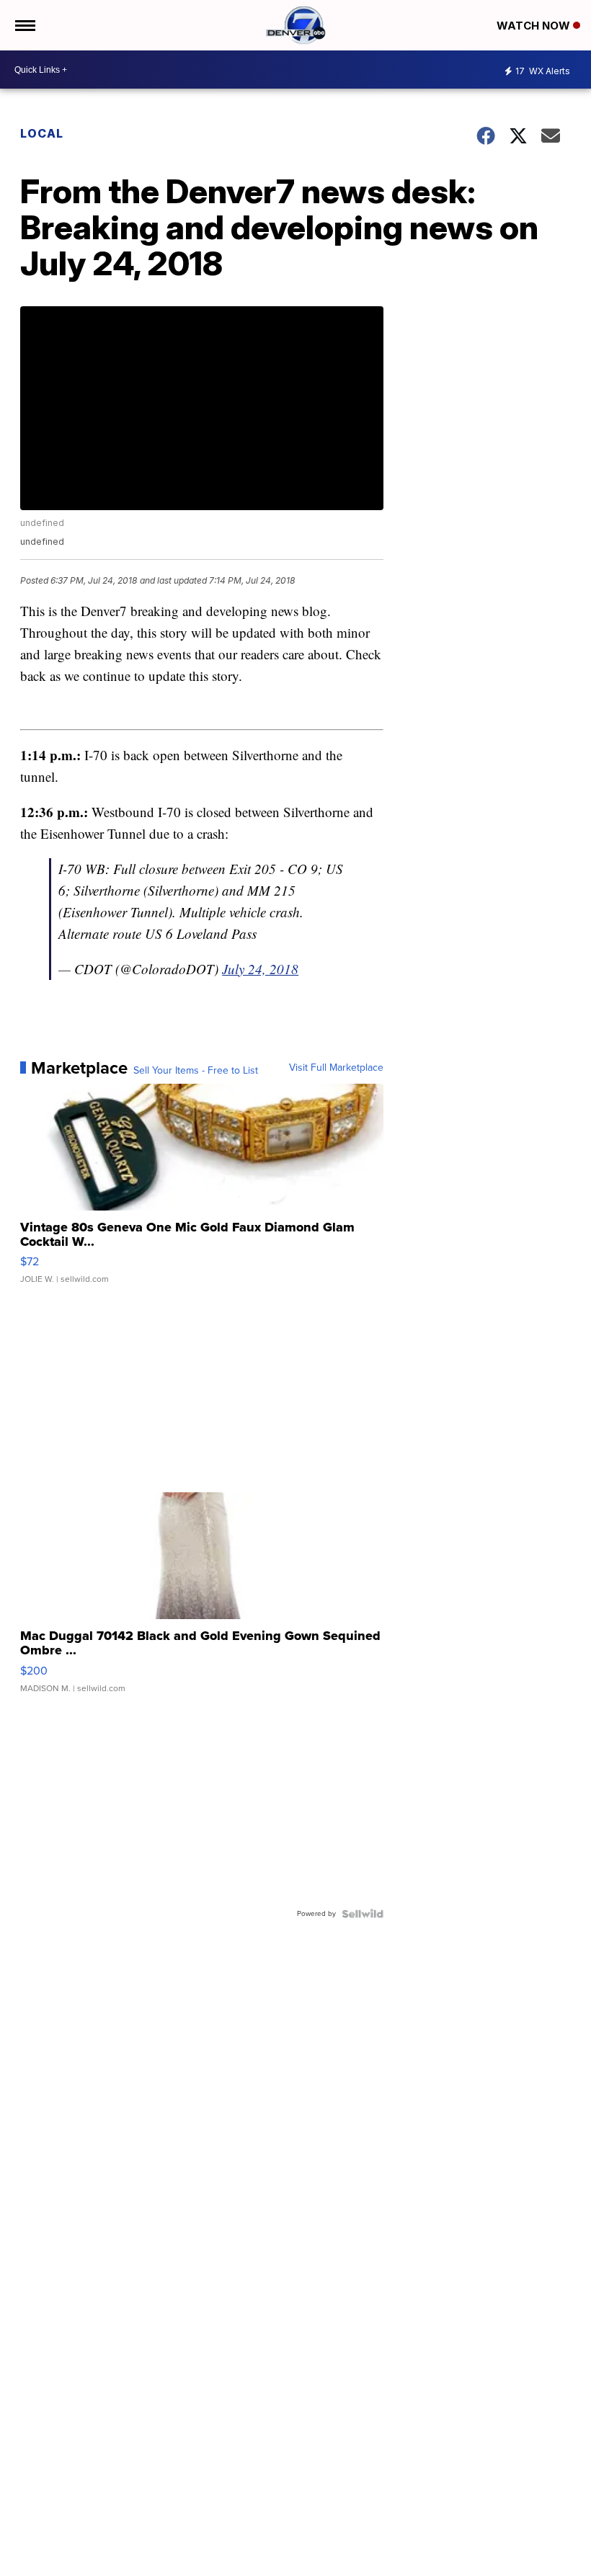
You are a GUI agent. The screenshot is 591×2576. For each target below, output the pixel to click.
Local (42, 133)
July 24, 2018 (260, 969)
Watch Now (535, 26)
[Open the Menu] (24, 25)
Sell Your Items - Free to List (196, 1071)
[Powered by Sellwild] (363, 1914)
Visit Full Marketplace (336, 1068)
